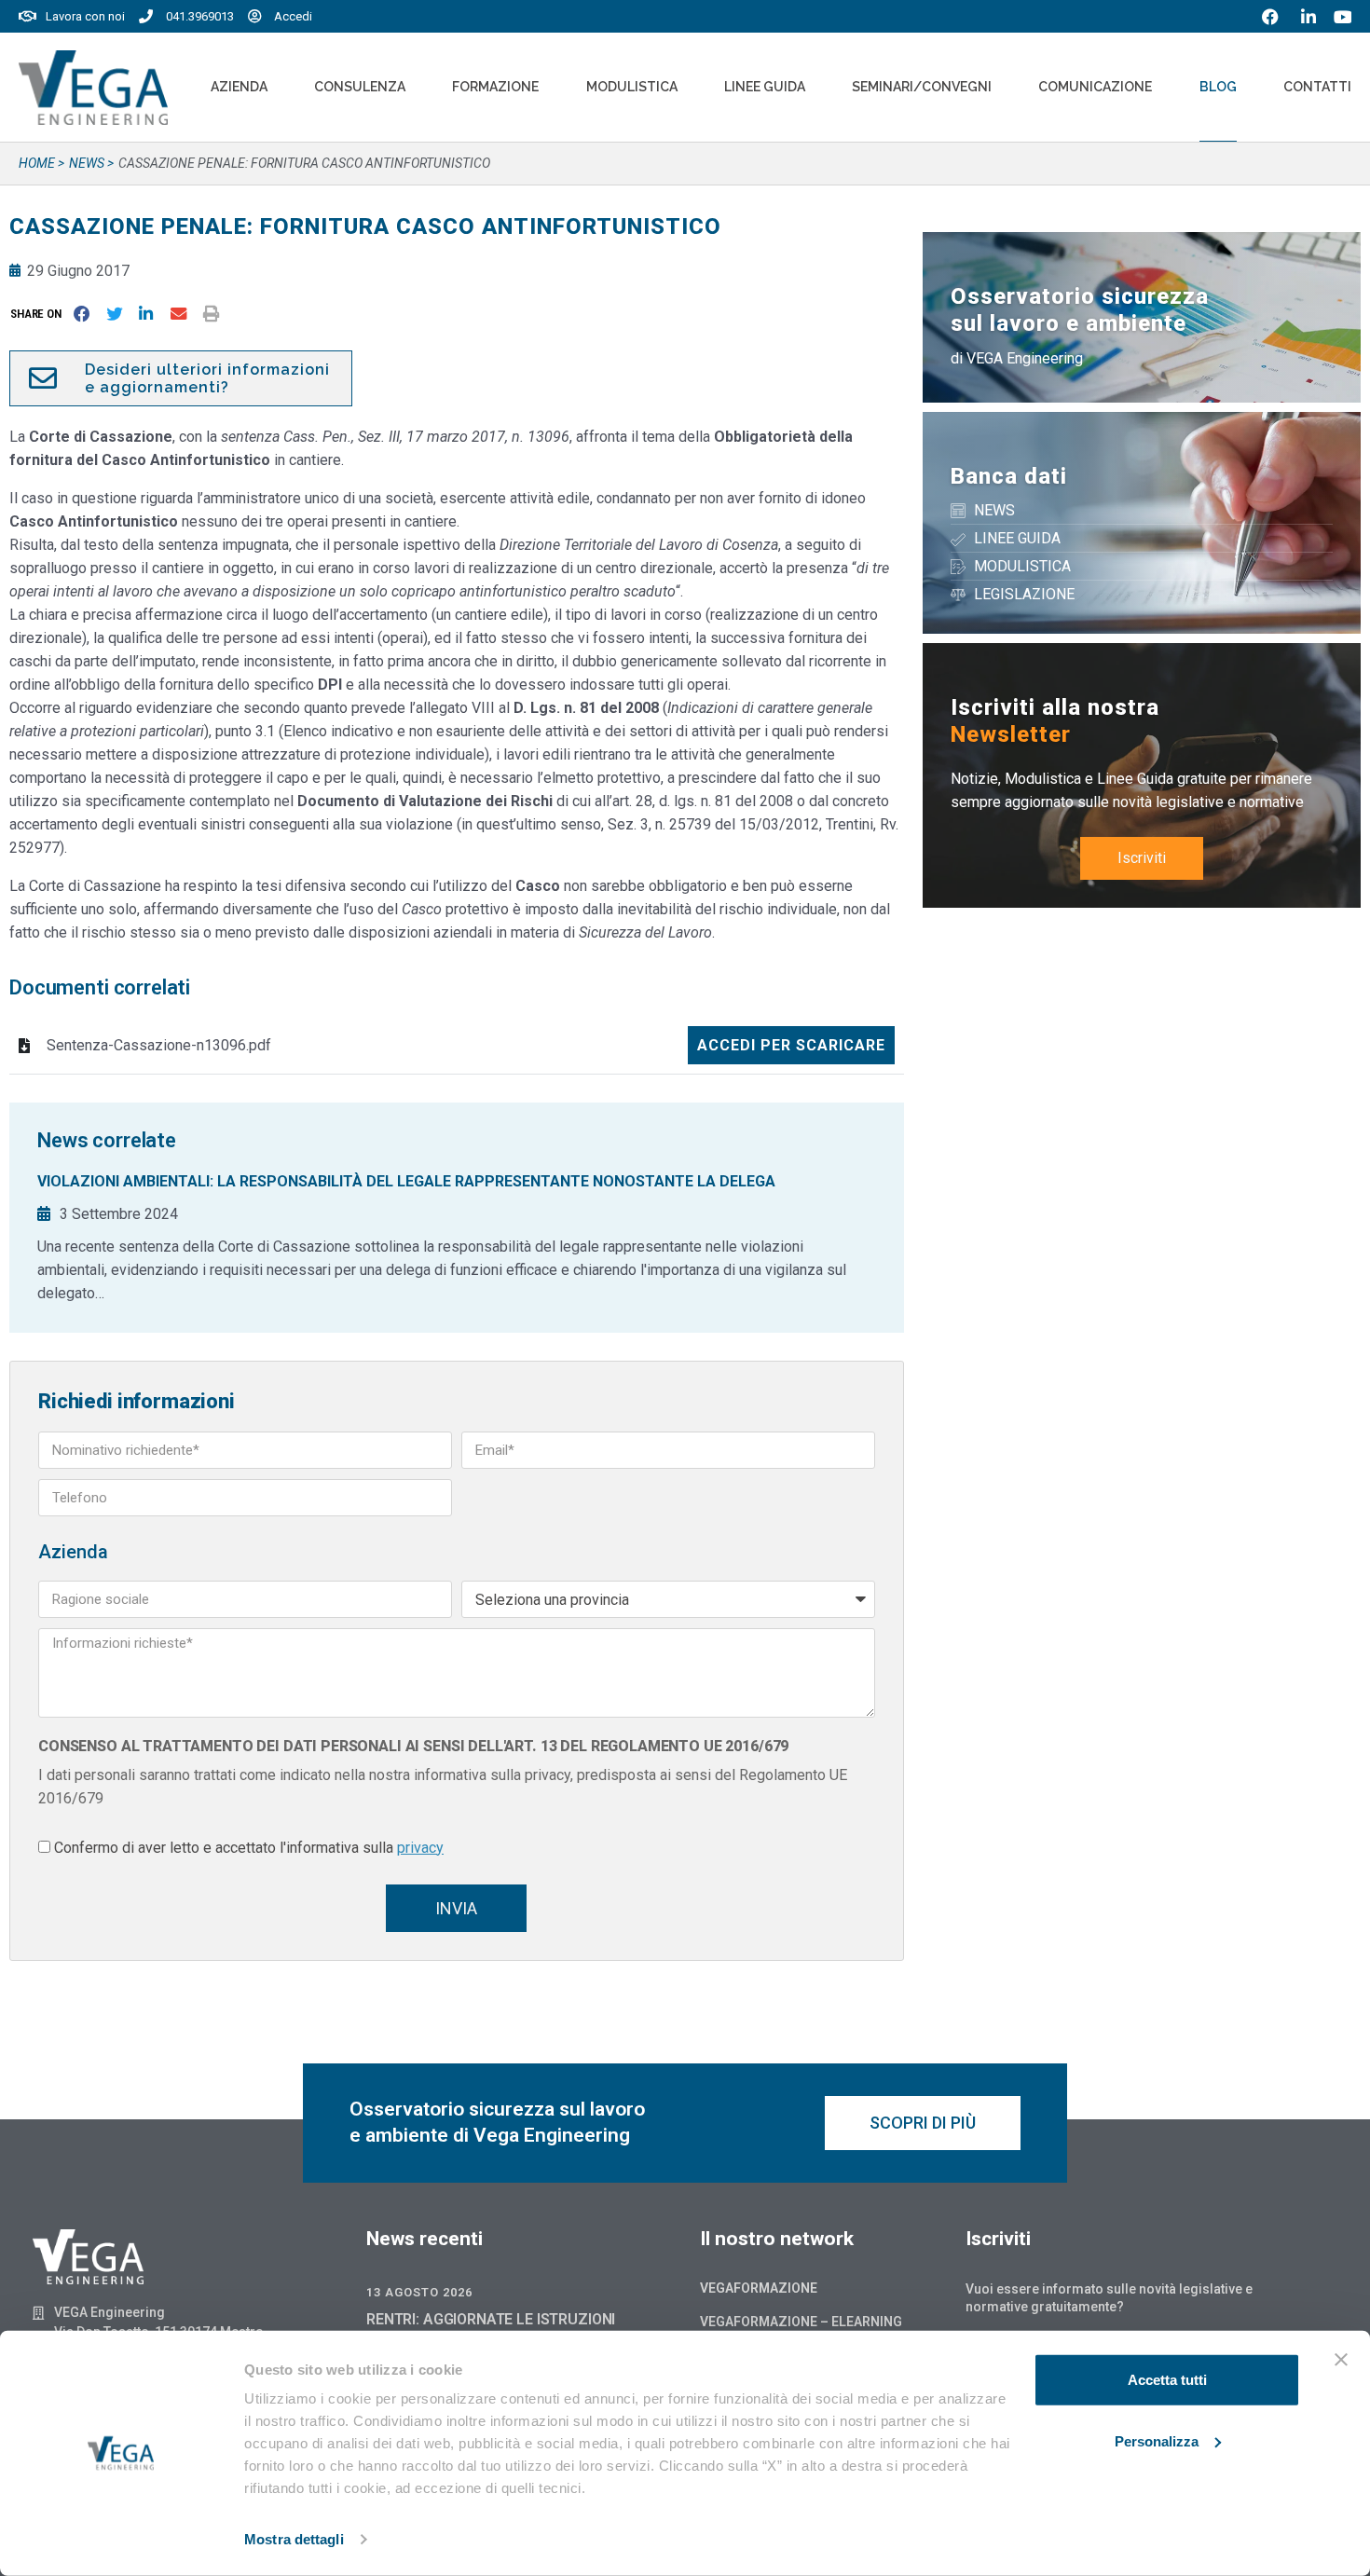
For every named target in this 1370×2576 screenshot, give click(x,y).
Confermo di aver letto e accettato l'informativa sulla (249, 1848)
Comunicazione (1095, 87)
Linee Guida (765, 87)
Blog (1218, 87)
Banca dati (1009, 476)
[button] (40, 314)
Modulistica (632, 87)
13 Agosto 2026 (419, 2292)
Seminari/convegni (922, 87)
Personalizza (1157, 2440)
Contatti (1317, 87)
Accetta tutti (1167, 2380)
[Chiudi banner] (1341, 2360)
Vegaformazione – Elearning (801, 2322)
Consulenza (360, 87)
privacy (420, 1848)
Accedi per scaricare (791, 1045)
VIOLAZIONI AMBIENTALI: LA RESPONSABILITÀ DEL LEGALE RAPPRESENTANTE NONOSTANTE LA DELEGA (406, 1181)
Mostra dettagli (294, 2539)
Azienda (239, 87)
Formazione (495, 87)
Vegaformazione (759, 2288)
